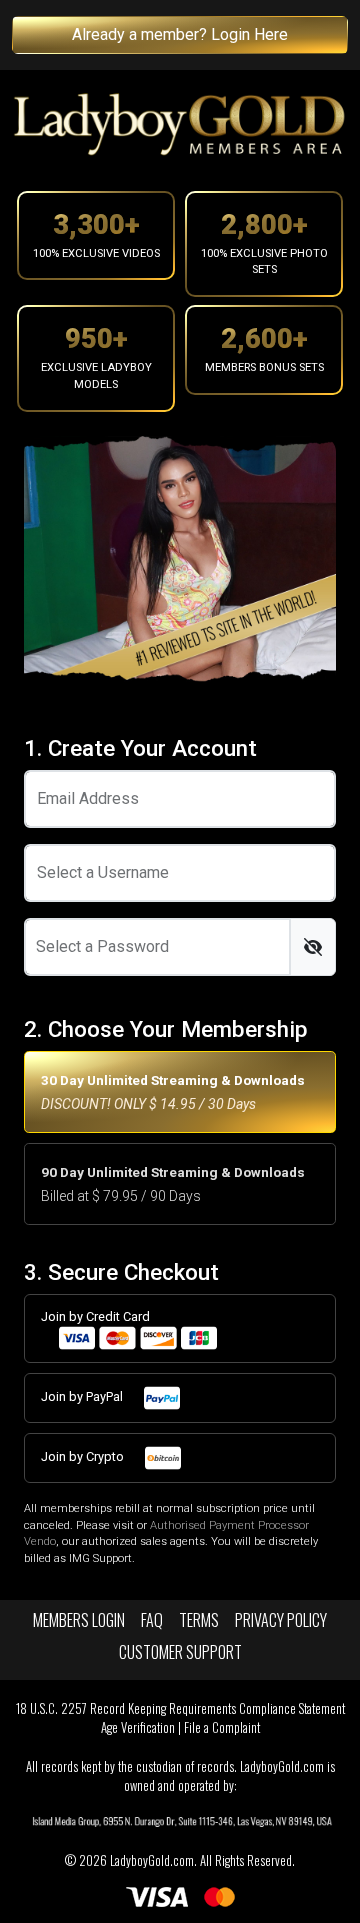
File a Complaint (222, 1727)
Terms (199, 1620)
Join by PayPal (83, 1396)
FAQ (152, 1620)
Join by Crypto (84, 1456)
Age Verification (138, 1727)
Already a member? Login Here (180, 34)
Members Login (79, 1620)
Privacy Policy (281, 1620)
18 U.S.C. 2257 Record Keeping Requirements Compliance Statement (180, 1708)
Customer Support (180, 1652)
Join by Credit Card (95, 1316)
